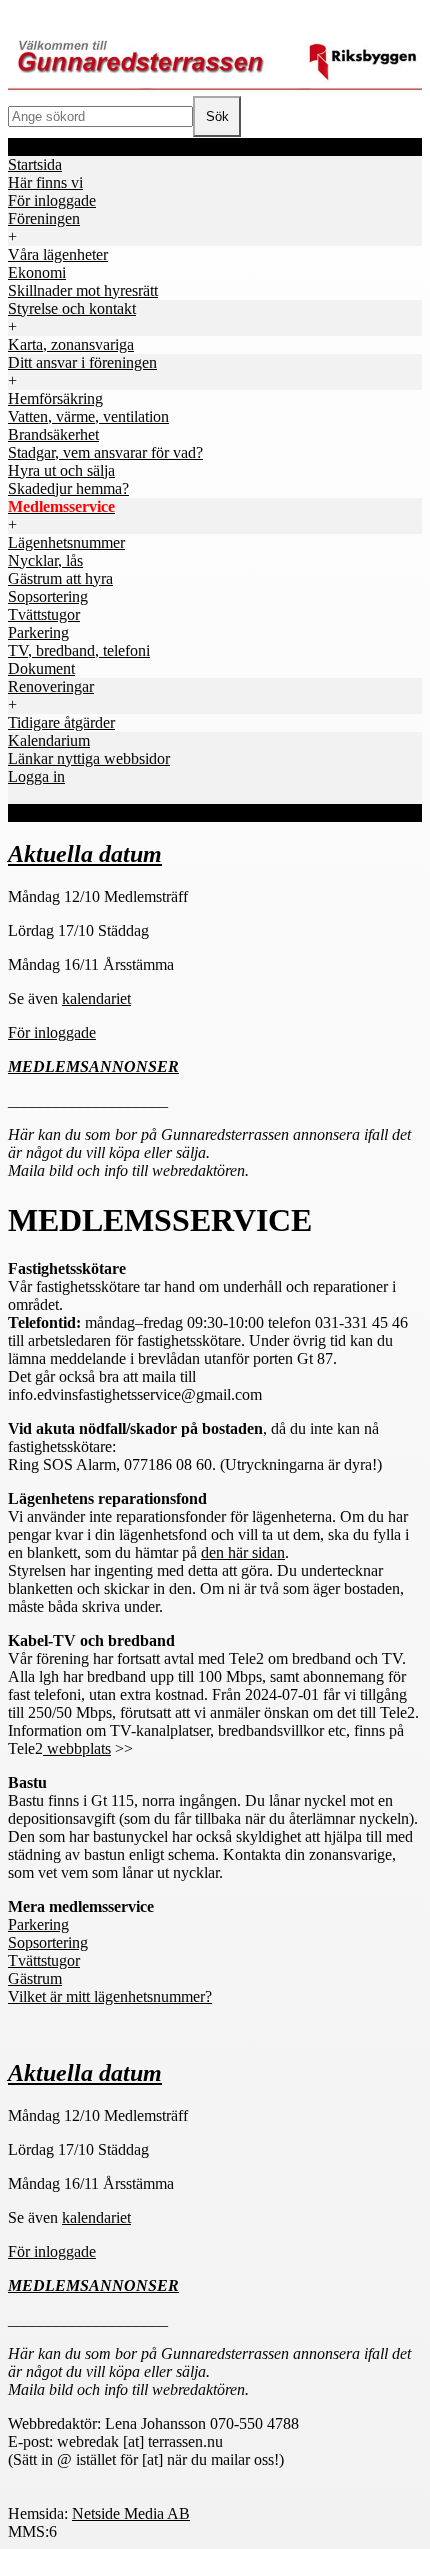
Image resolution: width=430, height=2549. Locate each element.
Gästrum (35, 1978)
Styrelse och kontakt (72, 308)
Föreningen (44, 218)
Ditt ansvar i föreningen (82, 362)
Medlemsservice (61, 506)
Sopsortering (48, 1942)
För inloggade (52, 1032)
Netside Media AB (131, 2513)
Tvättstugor (44, 1960)
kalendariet (96, 998)
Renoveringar (51, 686)
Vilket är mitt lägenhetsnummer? (110, 1996)
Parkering (38, 1924)
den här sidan (243, 1552)
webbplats (77, 1748)
